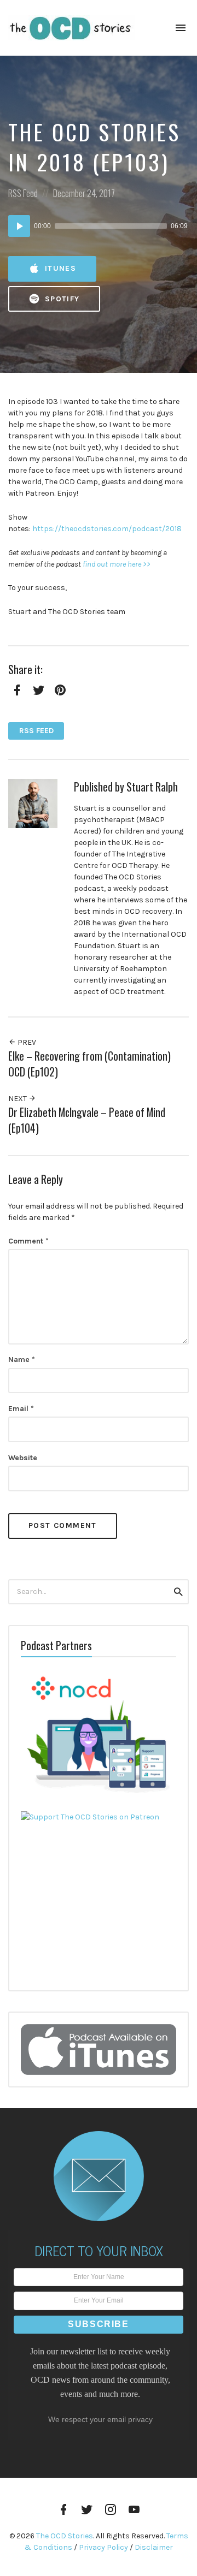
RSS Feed (23, 193)
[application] (99, 226)
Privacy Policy (103, 2547)
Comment (28, 1241)
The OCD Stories (65, 2536)
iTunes (59, 268)
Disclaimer (154, 2547)
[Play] (19, 226)
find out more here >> (117, 564)
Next (18, 1099)
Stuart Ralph (152, 787)
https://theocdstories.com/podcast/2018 (107, 529)
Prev (26, 1042)
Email (21, 1409)
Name (22, 1360)
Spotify (61, 299)
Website (23, 1458)
